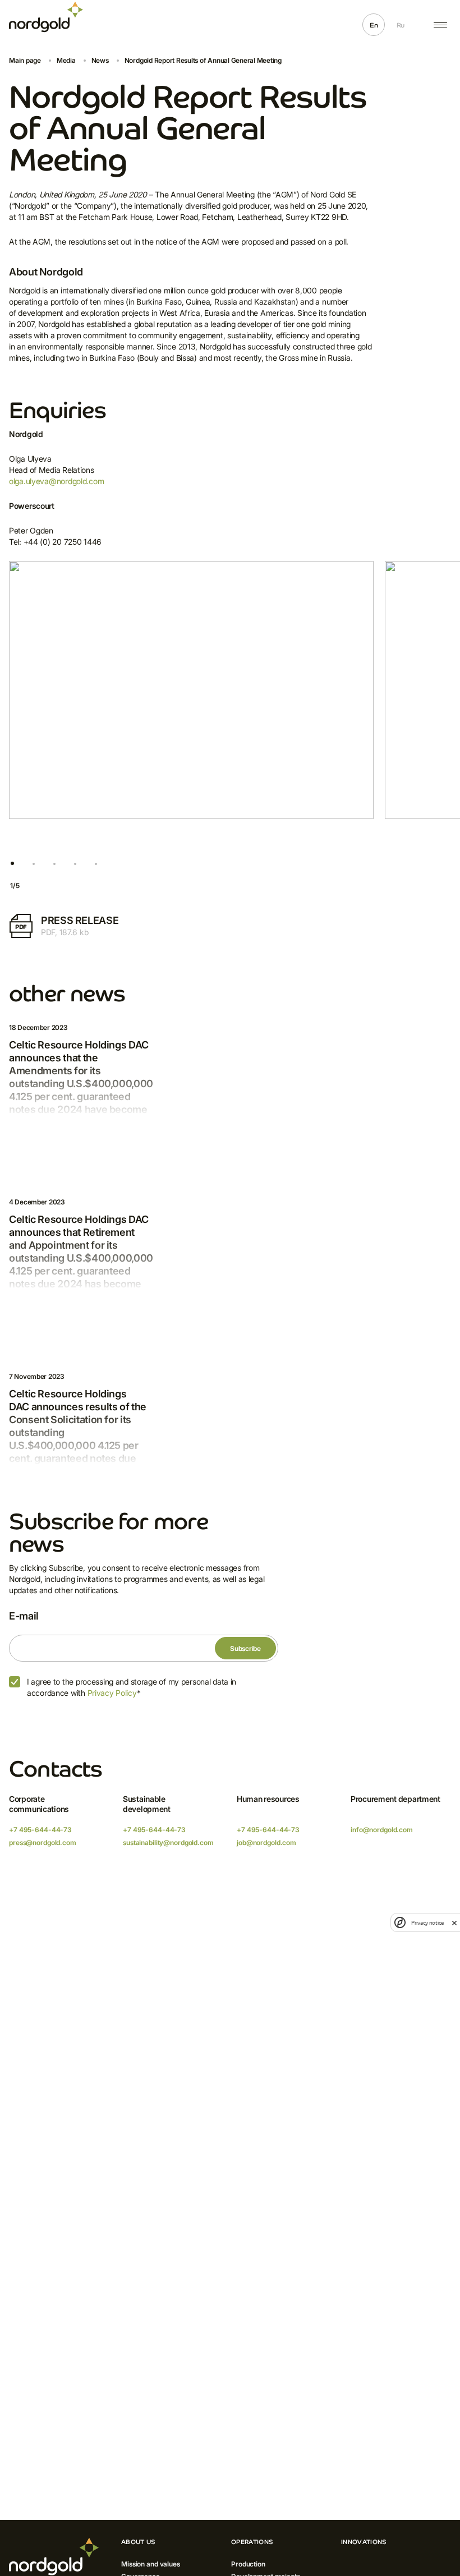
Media (66, 60)
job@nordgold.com (266, 1843)
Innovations (364, 2542)
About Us (139, 2542)
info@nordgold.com (382, 1830)
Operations (252, 2542)
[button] (12, 864)
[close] (454, 1922)
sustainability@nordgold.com (168, 1843)
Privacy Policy (112, 1693)
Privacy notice (427, 1923)
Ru (401, 25)
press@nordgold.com (43, 1843)
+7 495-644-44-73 (40, 1830)
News (100, 60)
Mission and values (151, 2564)
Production (248, 2564)
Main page (25, 60)
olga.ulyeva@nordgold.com (56, 481)
